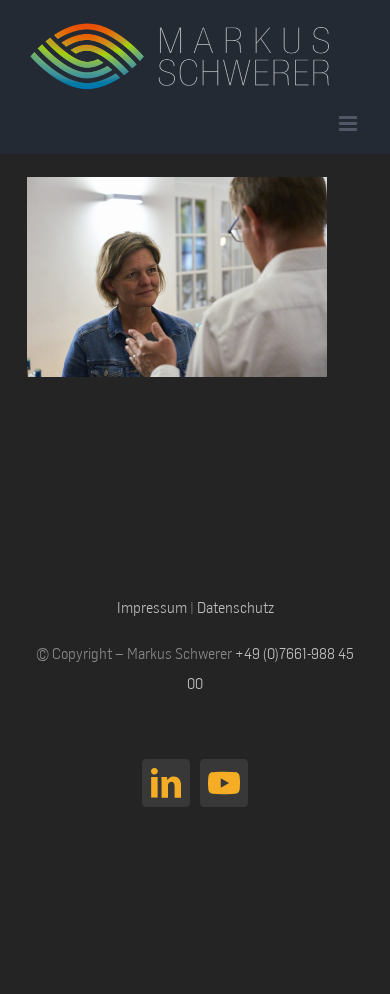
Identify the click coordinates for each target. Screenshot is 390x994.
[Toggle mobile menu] (349, 123)
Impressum (152, 607)
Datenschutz (235, 607)
